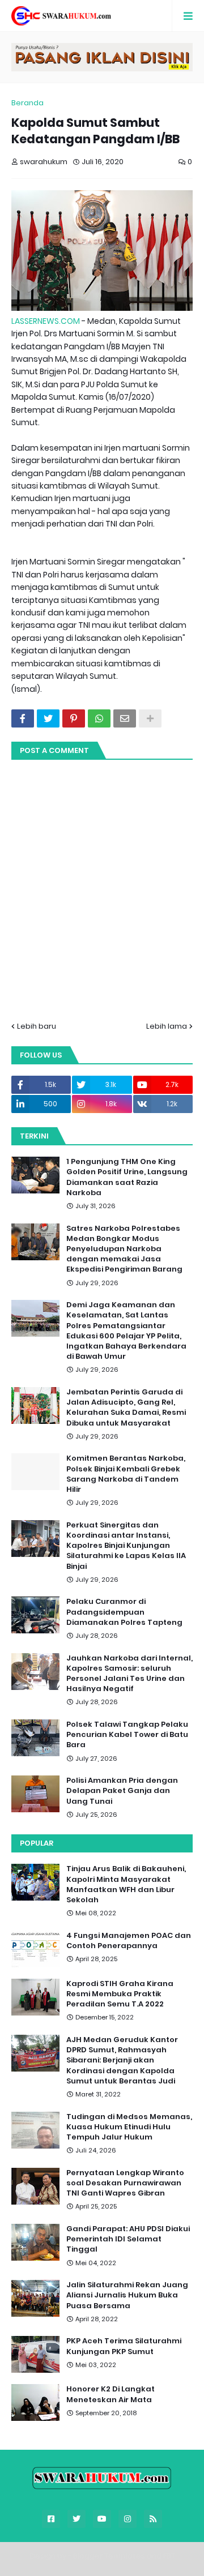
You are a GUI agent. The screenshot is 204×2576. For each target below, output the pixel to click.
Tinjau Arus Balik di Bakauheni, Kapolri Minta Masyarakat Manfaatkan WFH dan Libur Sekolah (126, 1884)
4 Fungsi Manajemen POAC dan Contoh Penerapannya (129, 1941)
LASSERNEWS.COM (46, 321)
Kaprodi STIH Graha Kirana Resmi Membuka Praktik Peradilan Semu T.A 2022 (120, 1994)
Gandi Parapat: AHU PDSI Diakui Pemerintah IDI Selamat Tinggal (128, 2239)
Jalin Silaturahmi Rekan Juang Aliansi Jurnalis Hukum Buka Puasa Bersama (127, 2295)
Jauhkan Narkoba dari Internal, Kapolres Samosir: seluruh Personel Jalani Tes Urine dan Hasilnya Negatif (129, 1674)
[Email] (125, 718)
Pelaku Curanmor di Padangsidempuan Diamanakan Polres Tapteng (124, 1612)
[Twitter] (48, 718)
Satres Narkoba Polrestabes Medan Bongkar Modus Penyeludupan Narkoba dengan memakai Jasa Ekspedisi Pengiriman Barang (124, 1249)
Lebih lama (167, 1026)
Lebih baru (37, 1026)
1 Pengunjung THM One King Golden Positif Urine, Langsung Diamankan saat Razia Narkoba (127, 1177)
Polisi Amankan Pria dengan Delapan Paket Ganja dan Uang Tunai (122, 1791)
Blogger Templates (109, 2556)
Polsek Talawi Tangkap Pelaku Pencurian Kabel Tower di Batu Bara (127, 1735)
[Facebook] (23, 718)
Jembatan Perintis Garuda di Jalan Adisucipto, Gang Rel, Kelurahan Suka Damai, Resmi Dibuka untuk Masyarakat (126, 1408)
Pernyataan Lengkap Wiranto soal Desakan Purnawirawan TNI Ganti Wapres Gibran (125, 2183)
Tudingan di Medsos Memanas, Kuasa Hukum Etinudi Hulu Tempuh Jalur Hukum (129, 2127)
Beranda (27, 103)
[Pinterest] (74, 718)
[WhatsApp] (99, 718)
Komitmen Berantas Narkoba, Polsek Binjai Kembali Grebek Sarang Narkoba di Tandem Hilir (126, 1474)
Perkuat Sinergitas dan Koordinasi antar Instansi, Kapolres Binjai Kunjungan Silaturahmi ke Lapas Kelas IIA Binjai (126, 1546)
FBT (169, 2556)
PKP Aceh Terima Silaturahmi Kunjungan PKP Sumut (124, 2346)
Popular (37, 1843)
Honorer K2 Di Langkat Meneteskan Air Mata (110, 2394)
